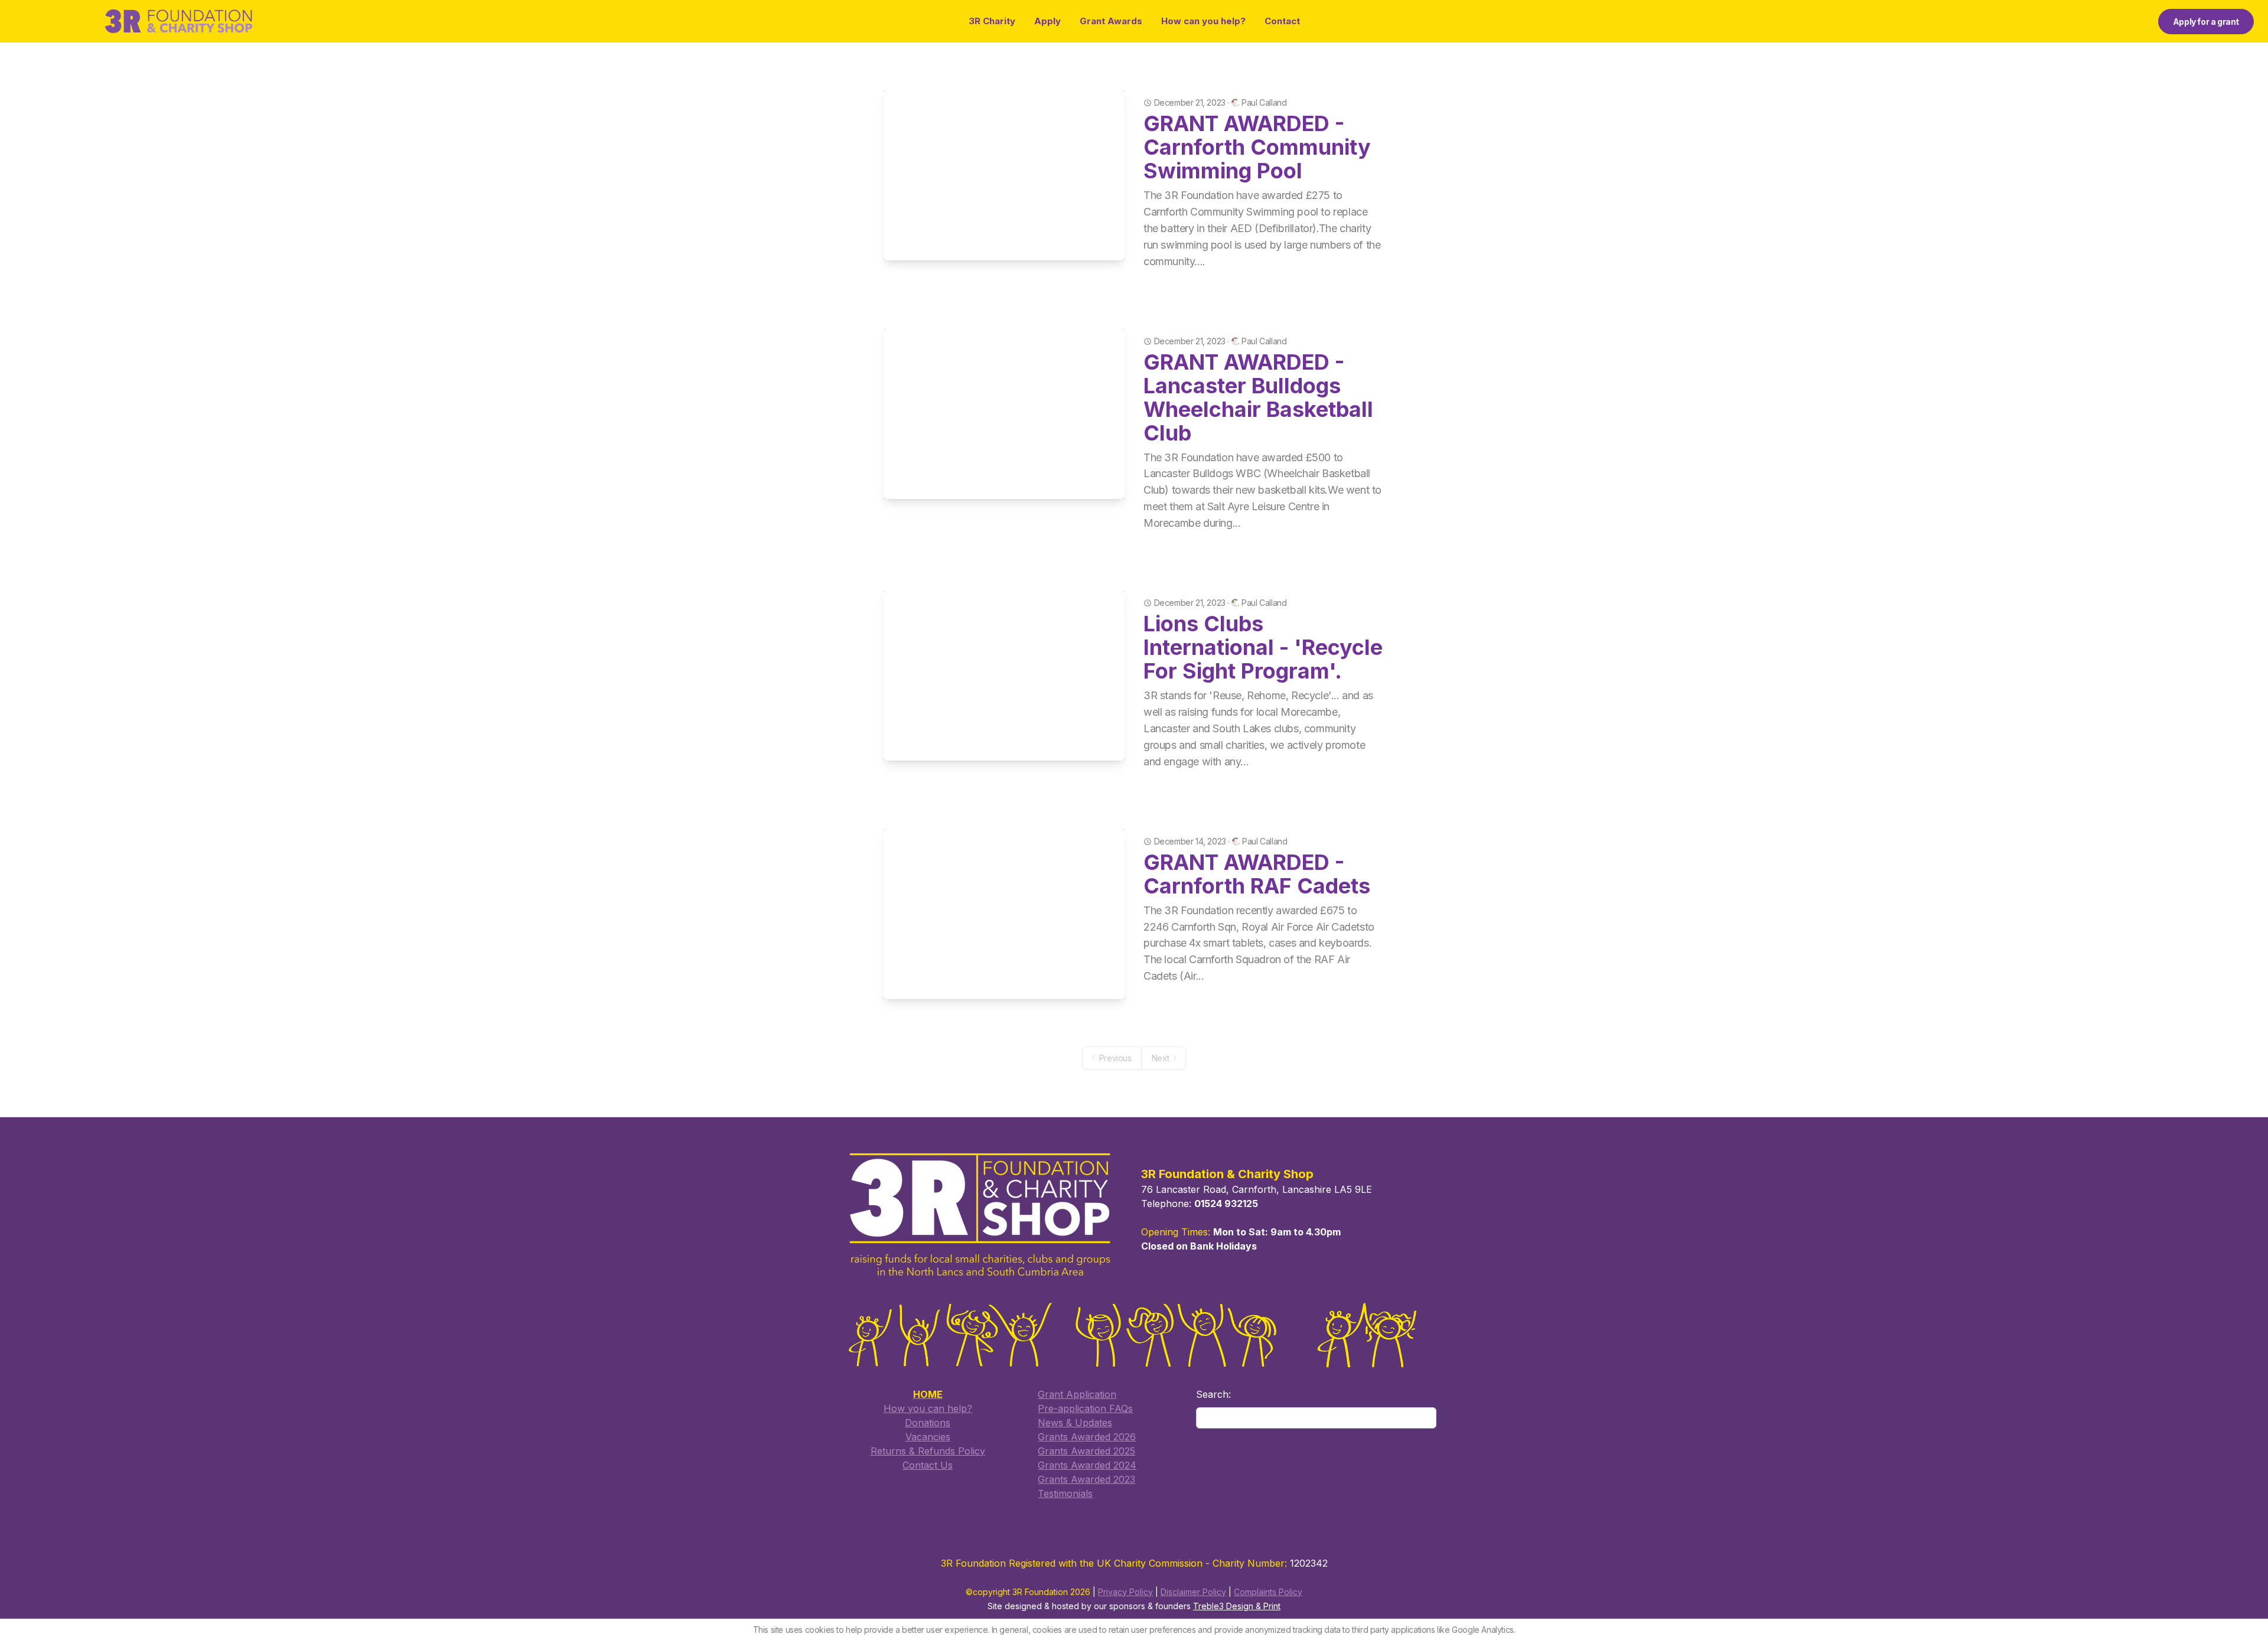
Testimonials (1065, 1493)
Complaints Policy (1268, 1592)
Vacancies (928, 1437)
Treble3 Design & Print (1237, 1606)
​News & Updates (1075, 1423)
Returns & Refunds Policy (928, 1451)
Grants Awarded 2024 (1087, 1465)
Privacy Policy (1125, 1592)
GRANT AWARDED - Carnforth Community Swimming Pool (1257, 147)
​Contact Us (928, 1465)
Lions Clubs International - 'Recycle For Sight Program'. (1263, 647)
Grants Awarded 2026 (1087, 1437)
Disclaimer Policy (1193, 1592)
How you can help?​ (928, 1408)
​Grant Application (1077, 1394)
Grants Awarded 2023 (1086, 1479)
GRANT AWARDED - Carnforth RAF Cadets (1257, 874)
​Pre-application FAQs (1085, 1408)
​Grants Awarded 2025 (1086, 1451)
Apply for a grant (2206, 22)
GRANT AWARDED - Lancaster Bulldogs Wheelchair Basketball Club (1258, 397)
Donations (928, 1423)
